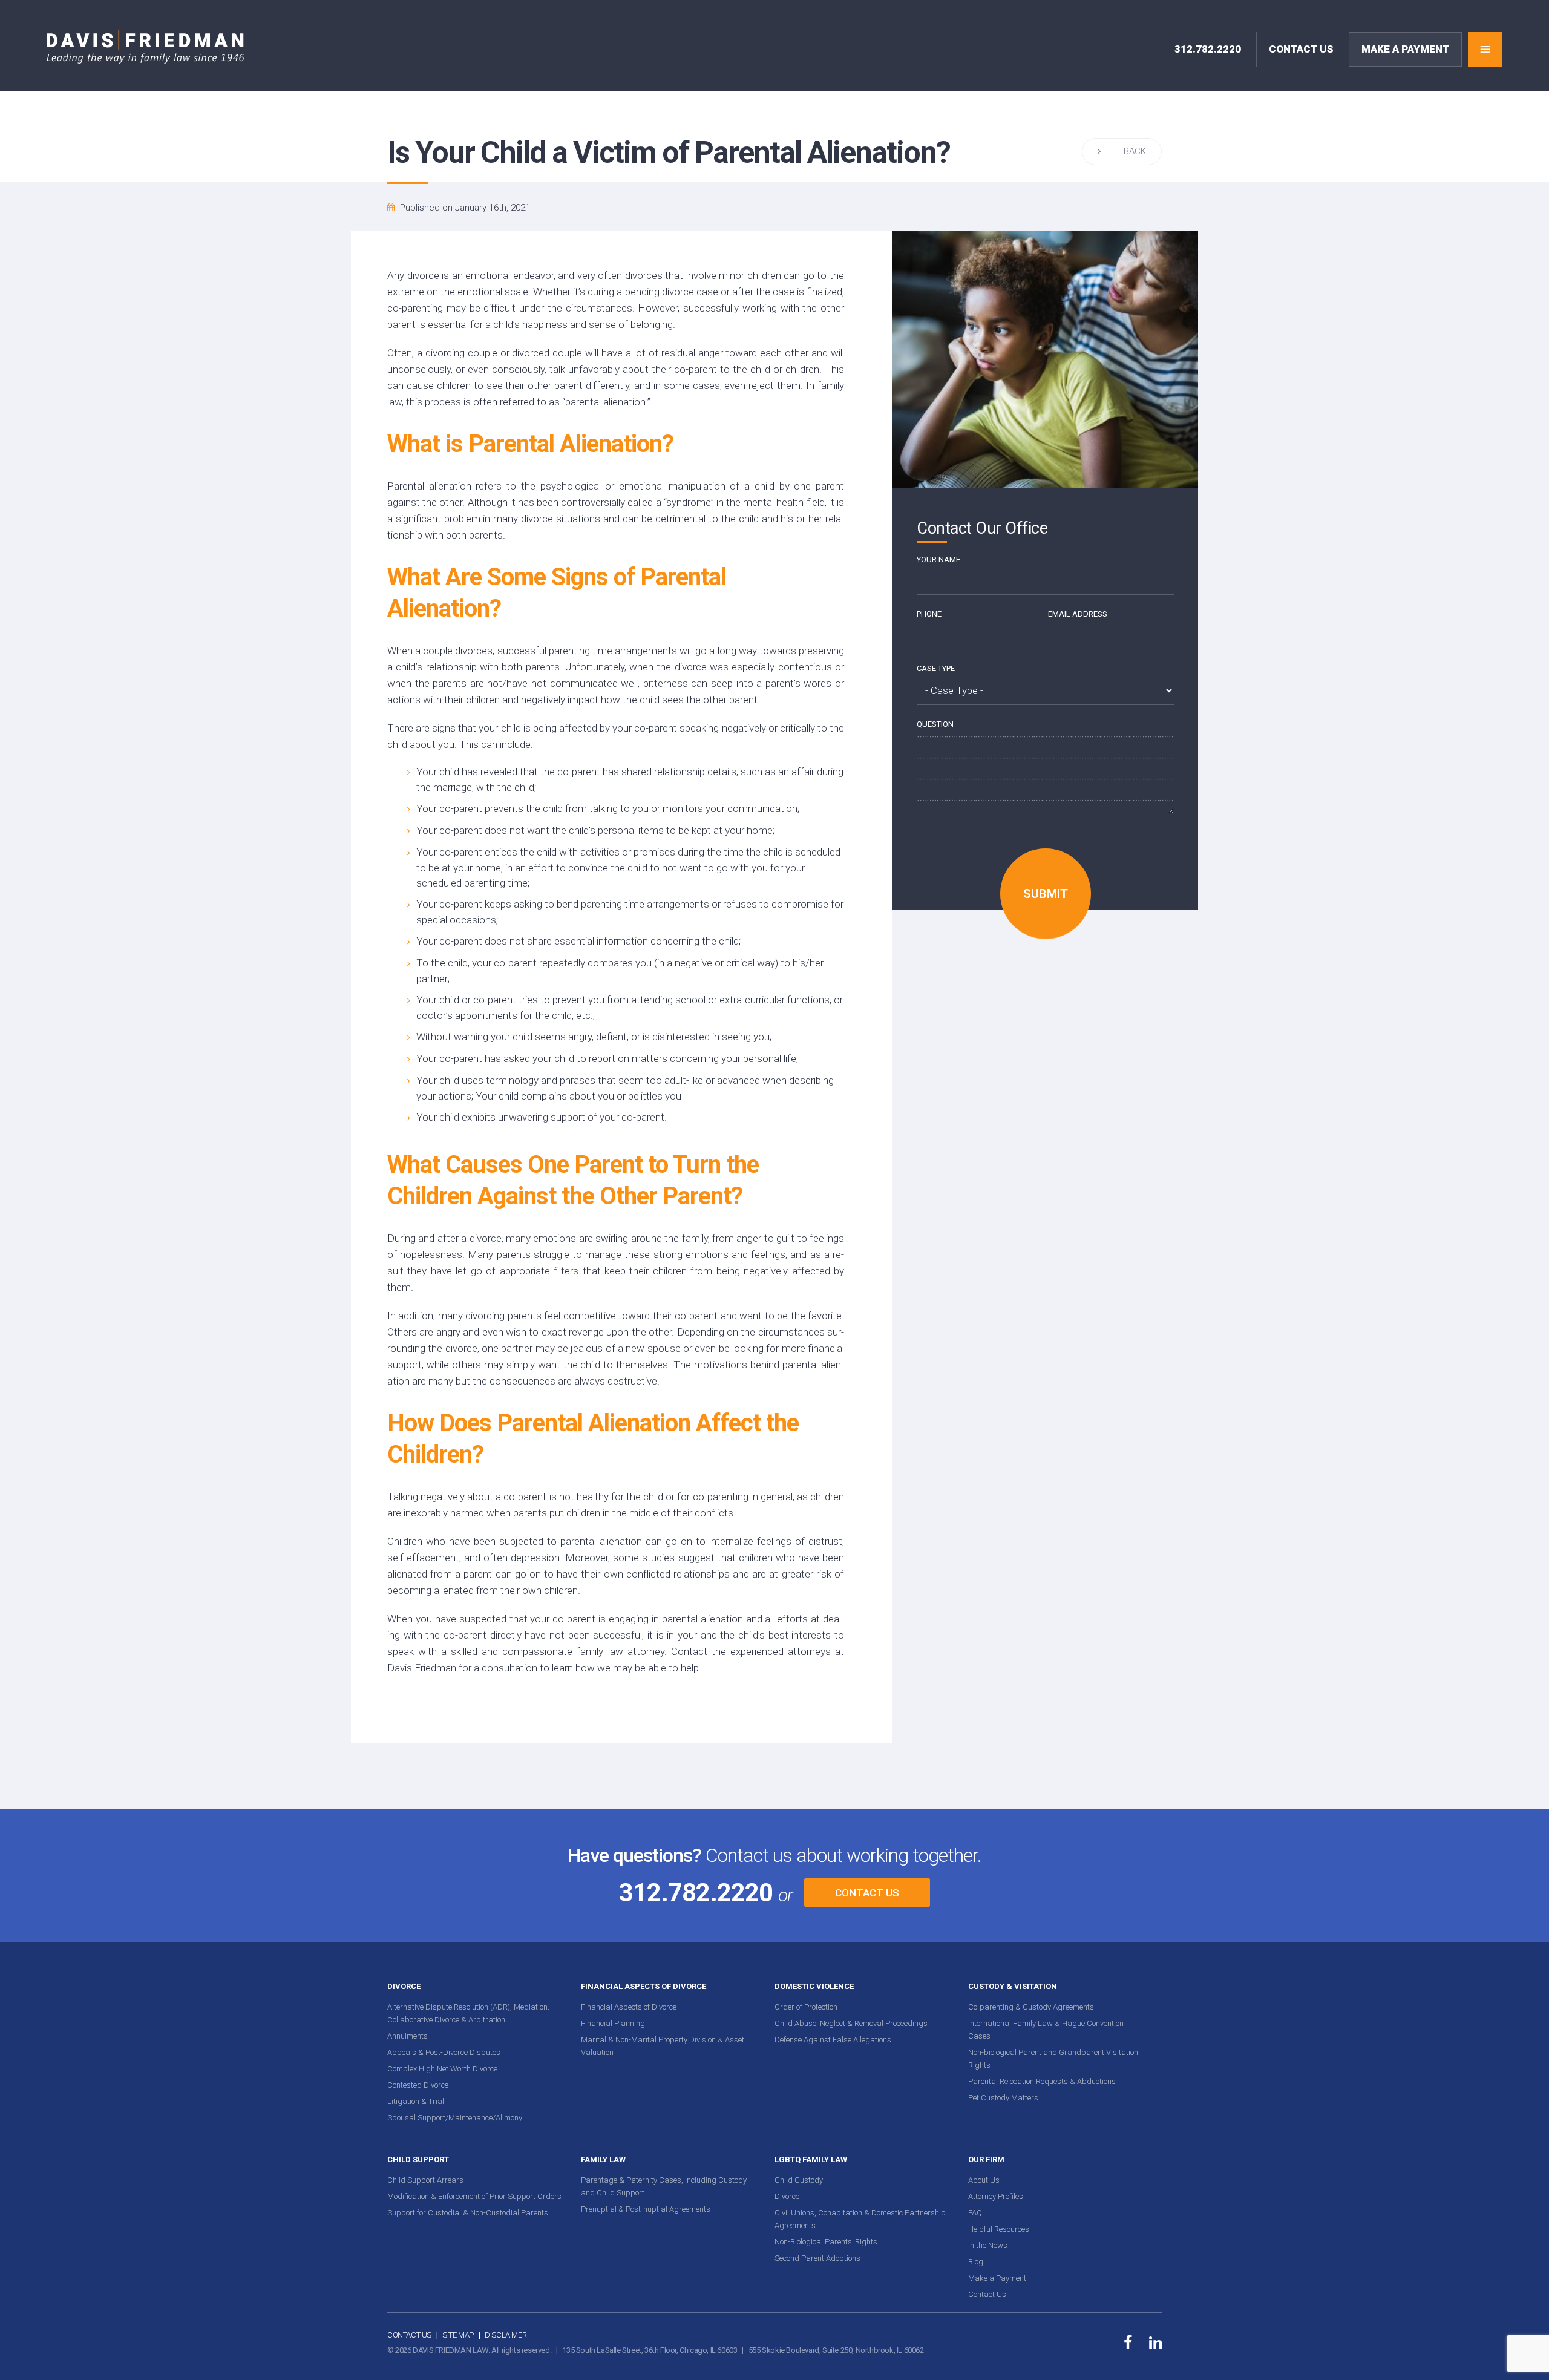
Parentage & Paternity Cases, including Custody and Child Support (664, 2186)
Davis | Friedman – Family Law (146, 47)
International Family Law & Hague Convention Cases (1046, 2030)
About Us (984, 2180)
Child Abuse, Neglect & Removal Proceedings (851, 2023)
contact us (1301, 49)
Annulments (408, 2036)
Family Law (603, 2159)
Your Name (938, 559)
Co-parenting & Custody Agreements (1031, 2007)
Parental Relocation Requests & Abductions (1042, 2081)
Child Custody (799, 2180)
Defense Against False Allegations (833, 2040)
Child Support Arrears (425, 2180)
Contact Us (867, 1893)
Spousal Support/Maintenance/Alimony (455, 2118)
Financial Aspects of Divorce (644, 1986)
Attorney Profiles (996, 2196)
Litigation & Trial (416, 2101)
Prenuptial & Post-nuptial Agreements (646, 2209)
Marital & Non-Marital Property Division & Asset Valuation (663, 2046)
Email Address (1078, 614)
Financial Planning (613, 2023)
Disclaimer (506, 2335)
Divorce (404, 1986)
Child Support (418, 2159)
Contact (689, 1651)
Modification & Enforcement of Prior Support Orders (474, 2196)
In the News (988, 2245)
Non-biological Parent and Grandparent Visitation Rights (1053, 2059)
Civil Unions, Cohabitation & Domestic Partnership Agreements (860, 2219)
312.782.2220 (1208, 49)
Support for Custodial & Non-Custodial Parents (468, 2213)
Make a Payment (997, 2278)
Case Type (936, 668)
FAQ (975, 2213)
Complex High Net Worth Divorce (442, 2069)
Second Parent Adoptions (817, 2258)
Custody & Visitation (1013, 1986)
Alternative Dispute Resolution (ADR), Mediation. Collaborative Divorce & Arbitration (468, 2013)
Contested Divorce (418, 2085)
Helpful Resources (999, 2229)
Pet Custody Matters (1003, 2098)
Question (935, 724)
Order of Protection (806, 2007)
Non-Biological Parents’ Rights (826, 2242)
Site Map (458, 2335)
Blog (976, 2262)
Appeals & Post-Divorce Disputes (444, 2052)
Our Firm (986, 2159)
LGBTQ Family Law (811, 2159)
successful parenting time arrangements (587, 651)
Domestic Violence (814, 1986)
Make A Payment (1405, 49)
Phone (929, 614)
